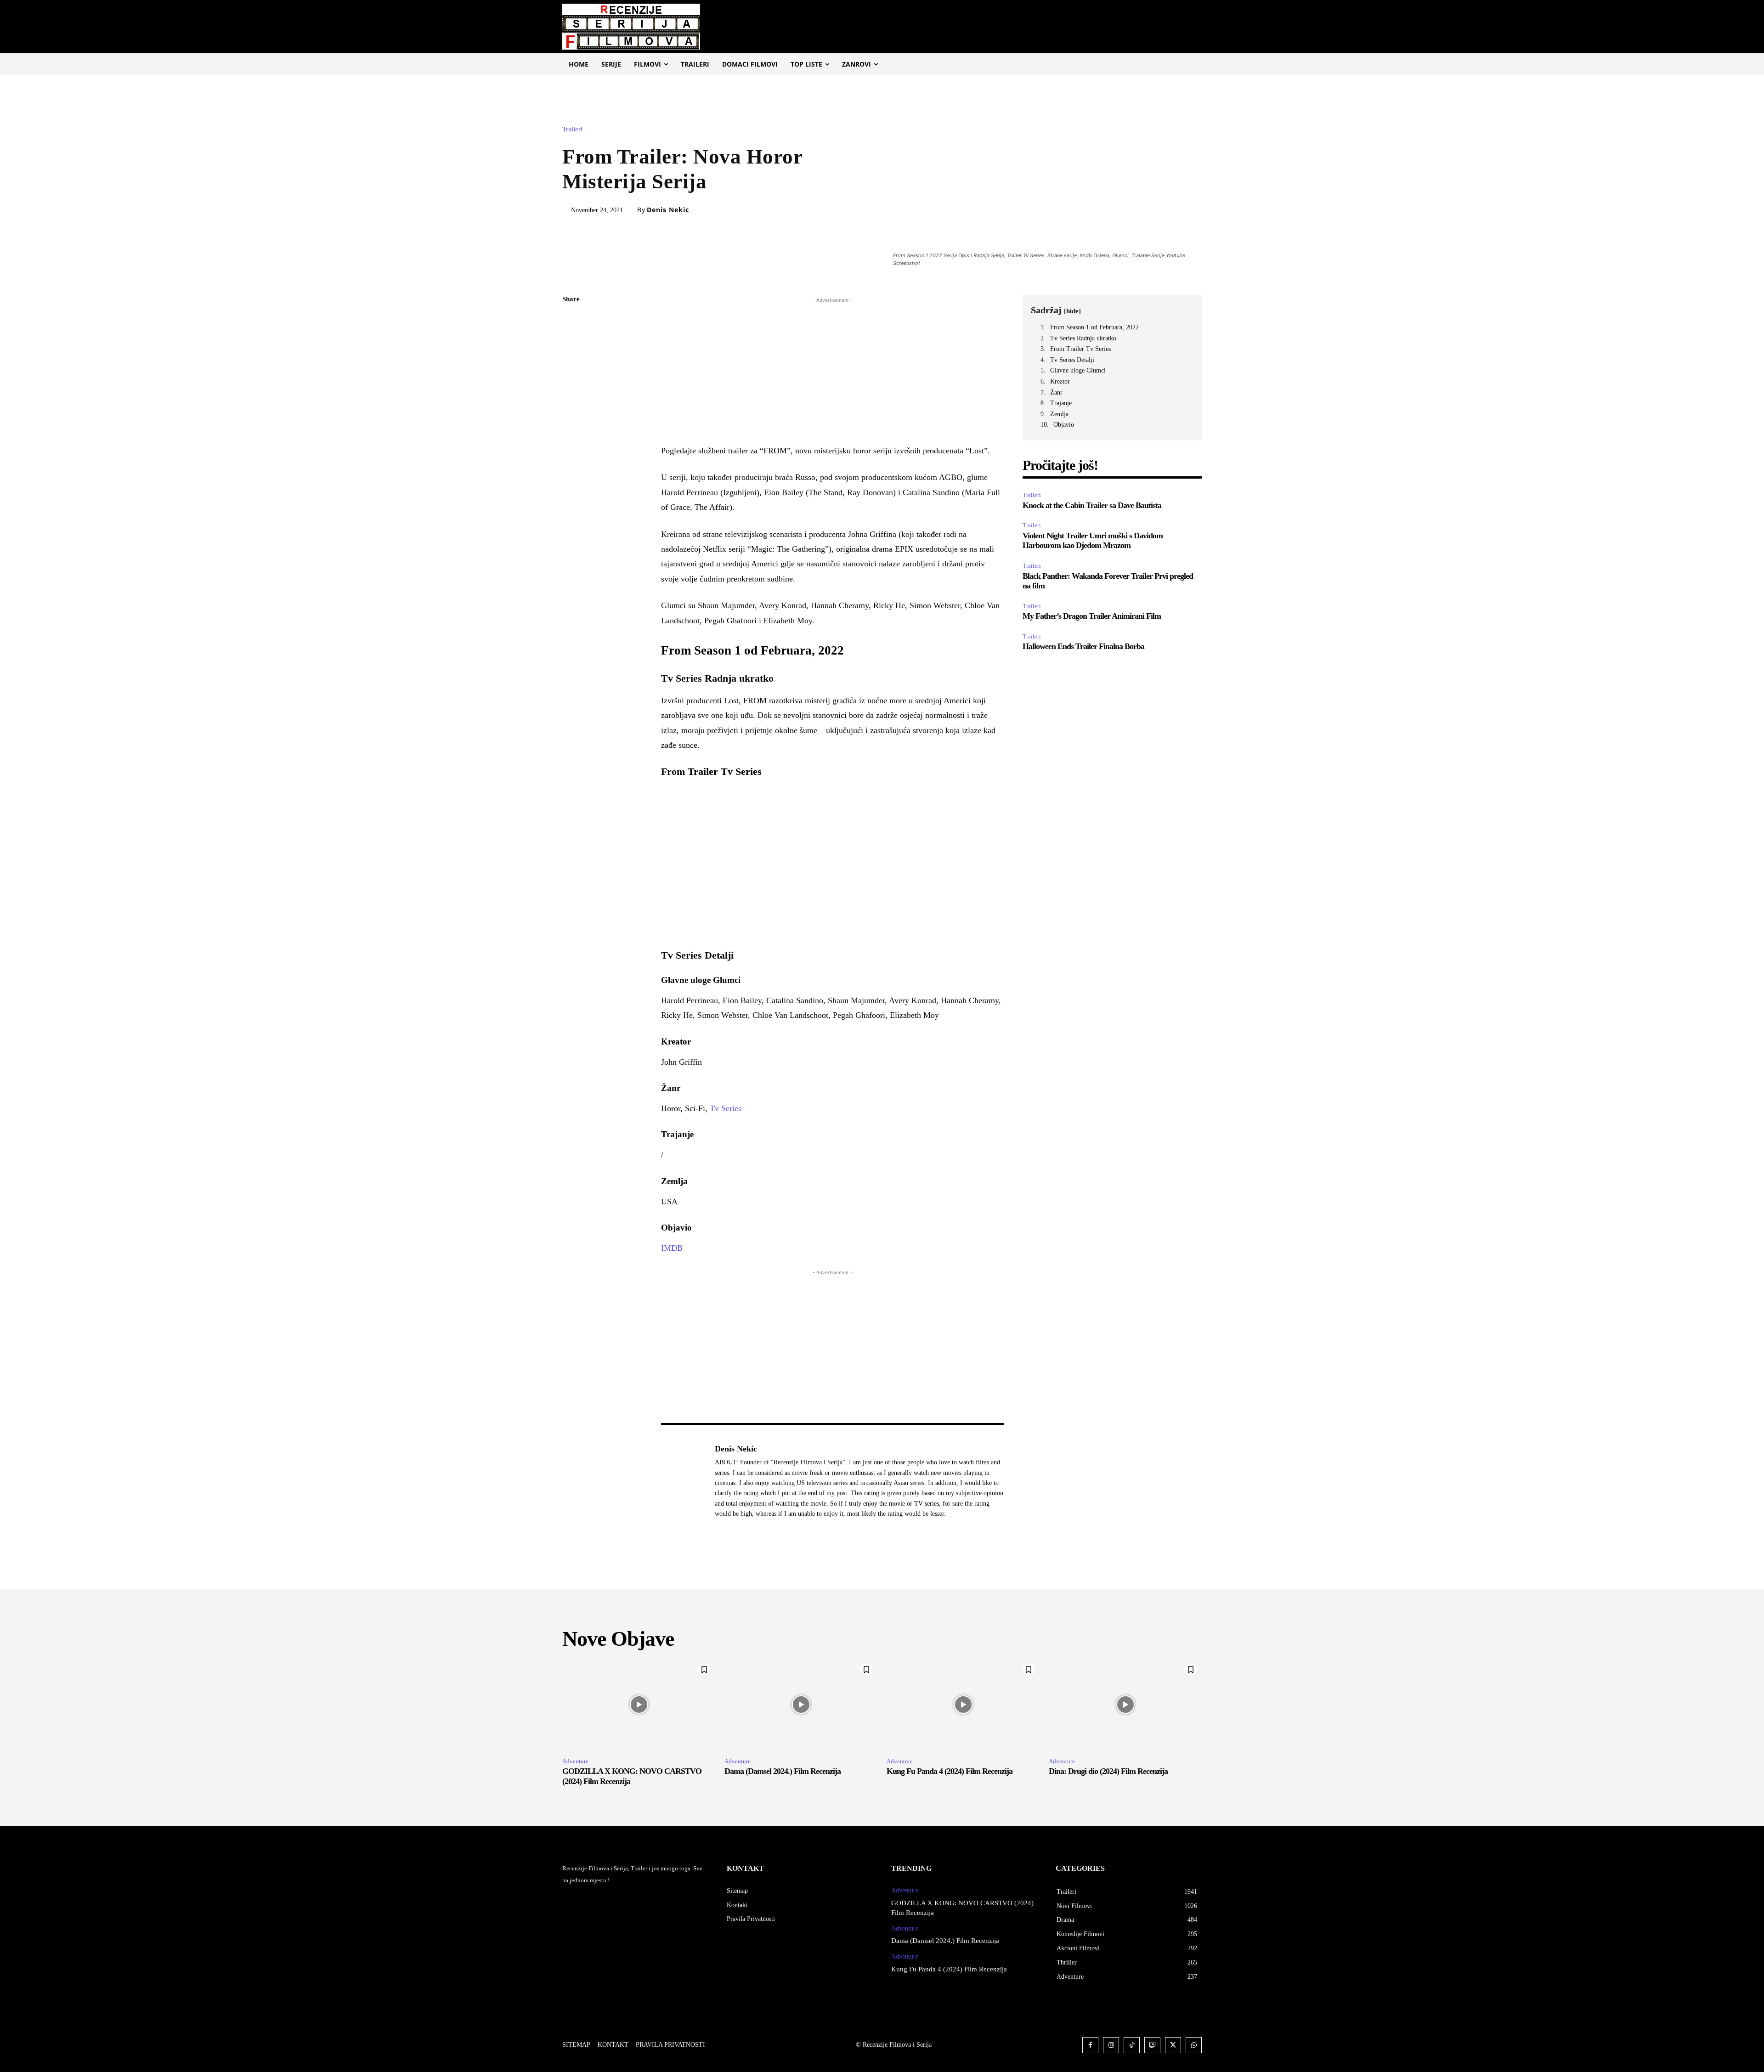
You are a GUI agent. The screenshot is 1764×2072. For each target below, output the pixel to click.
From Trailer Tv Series (1080, 349)
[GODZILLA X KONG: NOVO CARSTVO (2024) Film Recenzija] (639, 1705)
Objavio (1064, 425)
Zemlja (1059, 414)
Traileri (572, 129)
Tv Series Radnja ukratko (1083, 338)
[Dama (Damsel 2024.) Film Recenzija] (801, 1705)
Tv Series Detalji (1072, 360)
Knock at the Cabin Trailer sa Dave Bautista (1092, 505)
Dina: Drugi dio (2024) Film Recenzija (1108, 1771)
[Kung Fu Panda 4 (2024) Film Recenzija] (963, 1705)
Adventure (575, 1761)
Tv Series (726, 1108)
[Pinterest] (571, 365)
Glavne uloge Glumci (1078, 370)
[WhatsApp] (571, 386)
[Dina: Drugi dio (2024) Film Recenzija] (1125, 1705)
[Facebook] (571, 322)
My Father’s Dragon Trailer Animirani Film (1092, 616)
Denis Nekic (668, 210)
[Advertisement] (833, 369)
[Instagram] (1111, 2045)
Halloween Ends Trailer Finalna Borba (1083, 646)
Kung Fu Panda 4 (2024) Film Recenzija (950, 1771)
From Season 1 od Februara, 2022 (1094, 327)
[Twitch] (1152, 2045)
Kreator (1060, 381)
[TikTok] (1132, 2045)
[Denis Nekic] (683, 1481)
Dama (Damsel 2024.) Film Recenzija (783, 1771)
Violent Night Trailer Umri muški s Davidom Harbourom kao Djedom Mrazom (1093, 541)
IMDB (672, 1248)
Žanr (1056, 392)
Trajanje (1061, 403)
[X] (571, 343)
